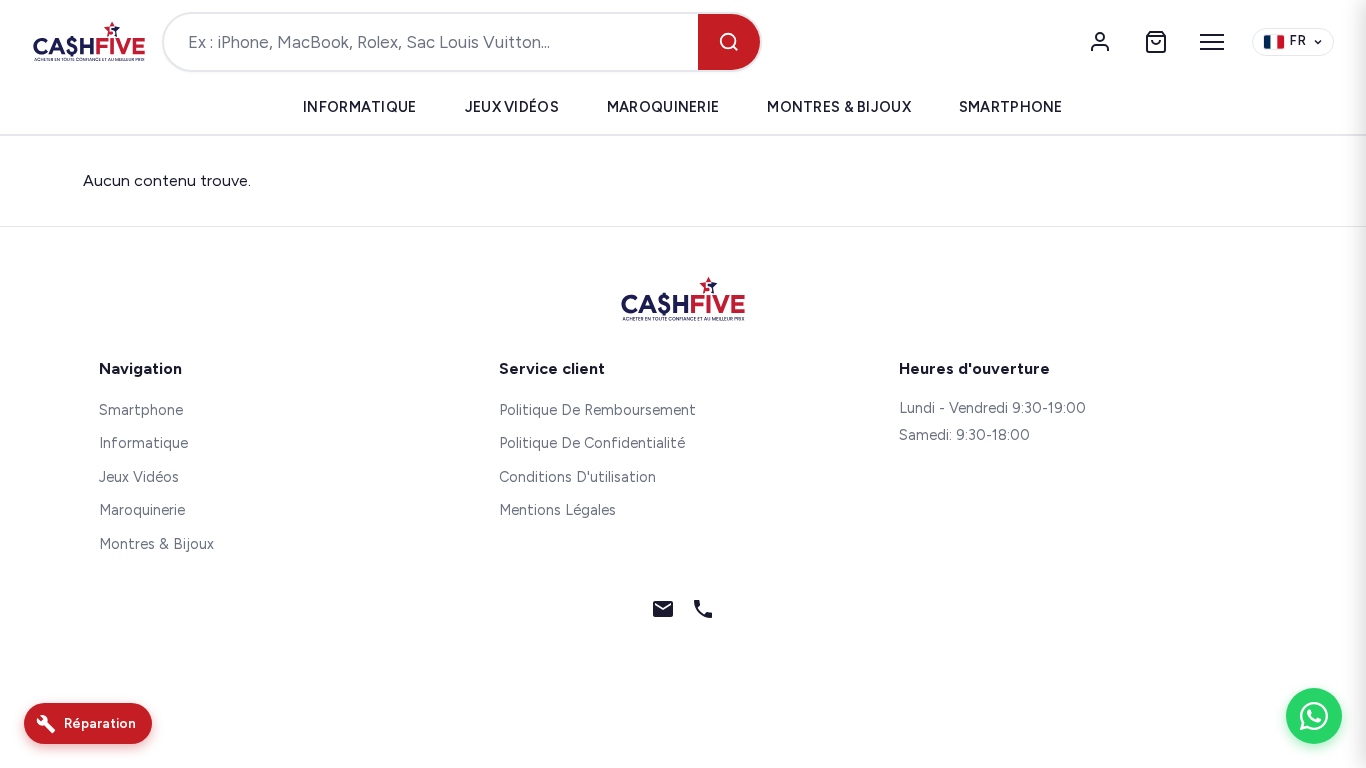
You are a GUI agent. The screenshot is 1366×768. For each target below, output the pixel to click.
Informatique (359, 107)
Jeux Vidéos (512, 107)
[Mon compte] (1100, 42)
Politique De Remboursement (597, 410)
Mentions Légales (557, 510)
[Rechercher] (729, 42)
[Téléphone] (703, 613)
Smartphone (1011, 107)
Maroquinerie (663, 107)
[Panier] (1156, 42)
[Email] (663, 613)
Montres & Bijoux (839, 107)
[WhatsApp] (1314, 716)
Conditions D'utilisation (577, 477)
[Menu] (1212, 42)
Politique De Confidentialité (592, 443)
